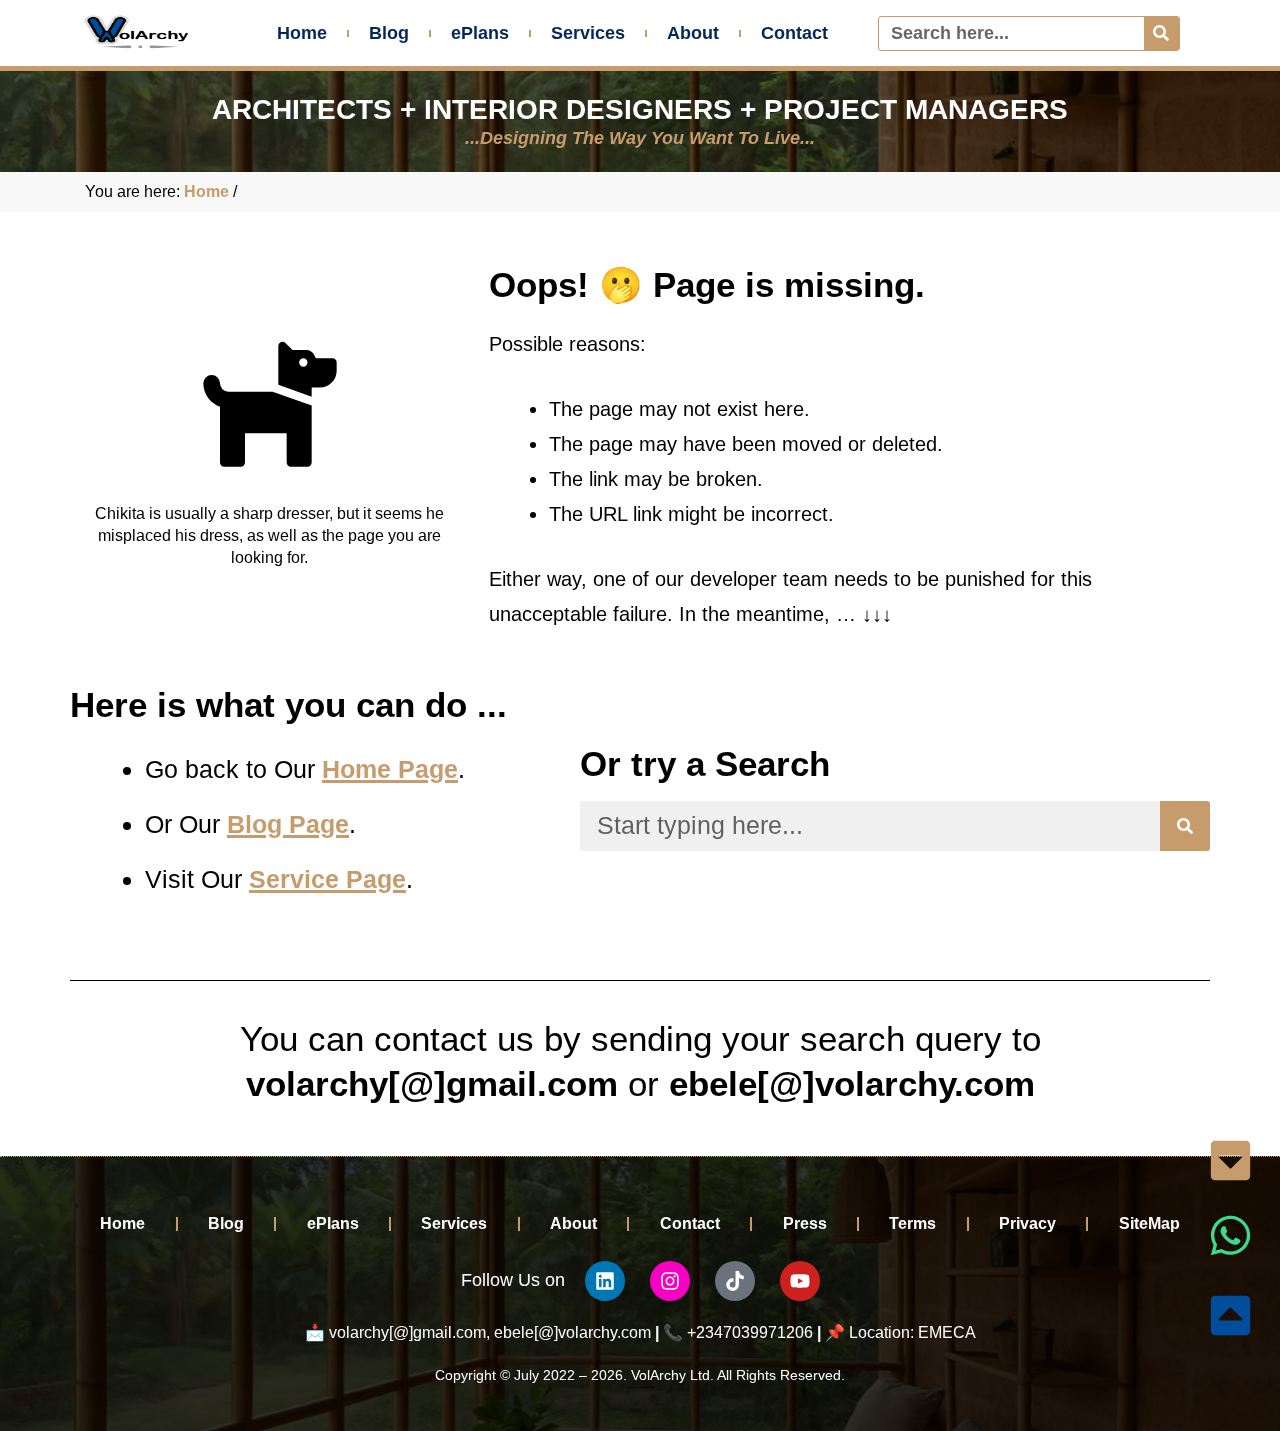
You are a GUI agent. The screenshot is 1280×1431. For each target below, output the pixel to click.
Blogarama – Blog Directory (640, 1387)
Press (805, 1223)
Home (302, 33)
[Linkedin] (605, 1281)
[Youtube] (800, 1281)
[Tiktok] (735, 1281)
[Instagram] (670, 1281)
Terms (912, 1223)
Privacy (1027, 1223)
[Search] (1161, 33)
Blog (389, 33)
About (693, 33)
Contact (794, 33)
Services (588, 33)
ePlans (480, 33)
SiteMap (1149, 1223)
